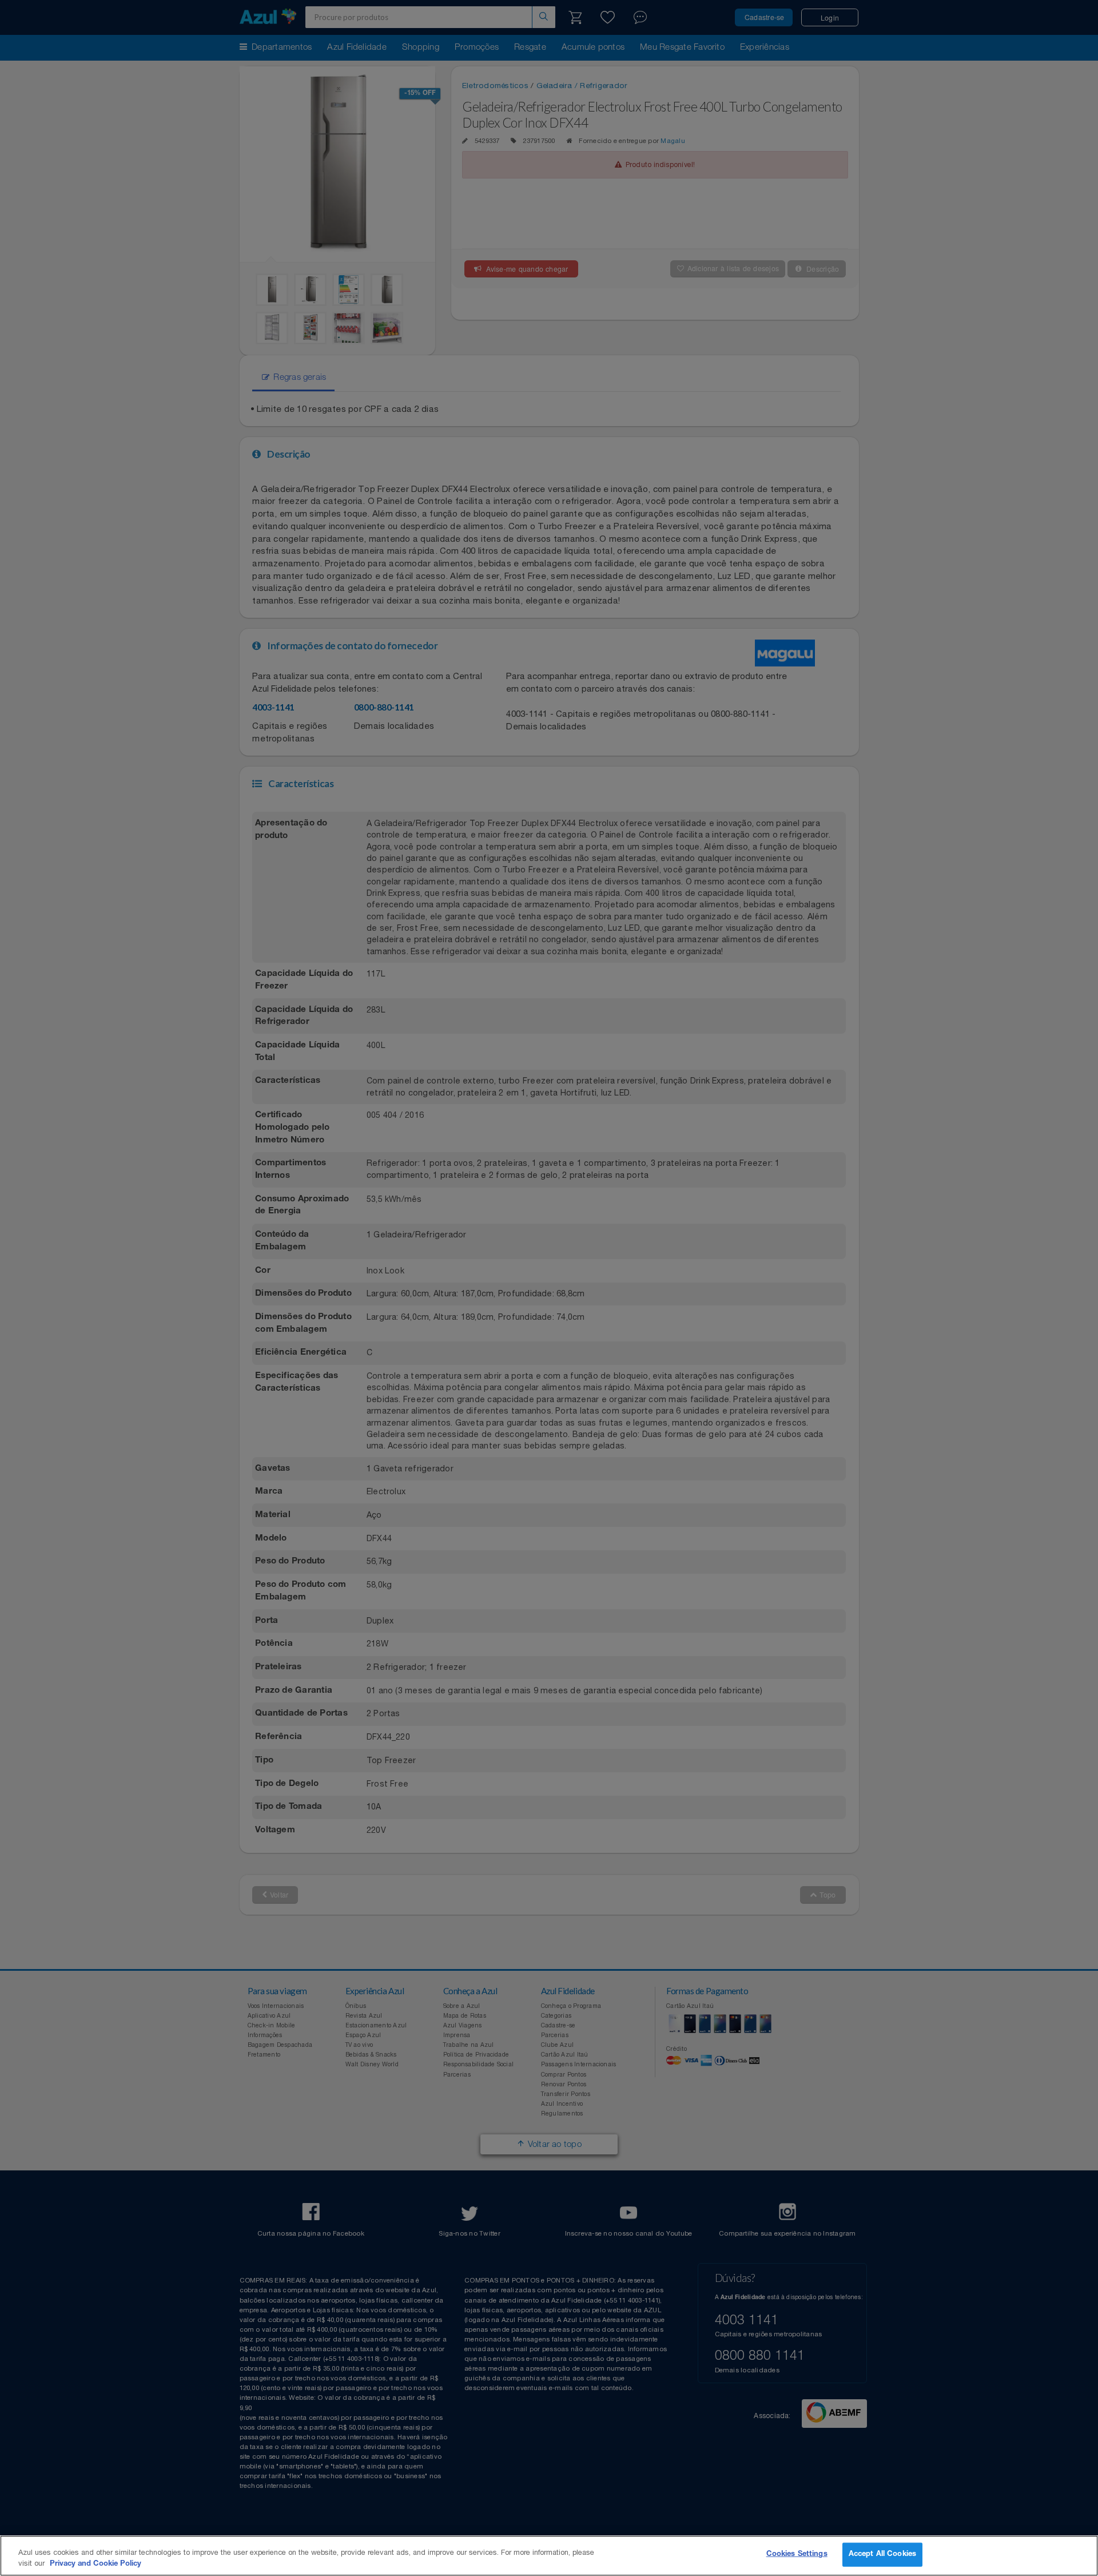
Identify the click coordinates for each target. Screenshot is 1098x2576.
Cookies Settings (797, 2555)
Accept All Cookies (882, 2555)
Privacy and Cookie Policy (96, 2564)
